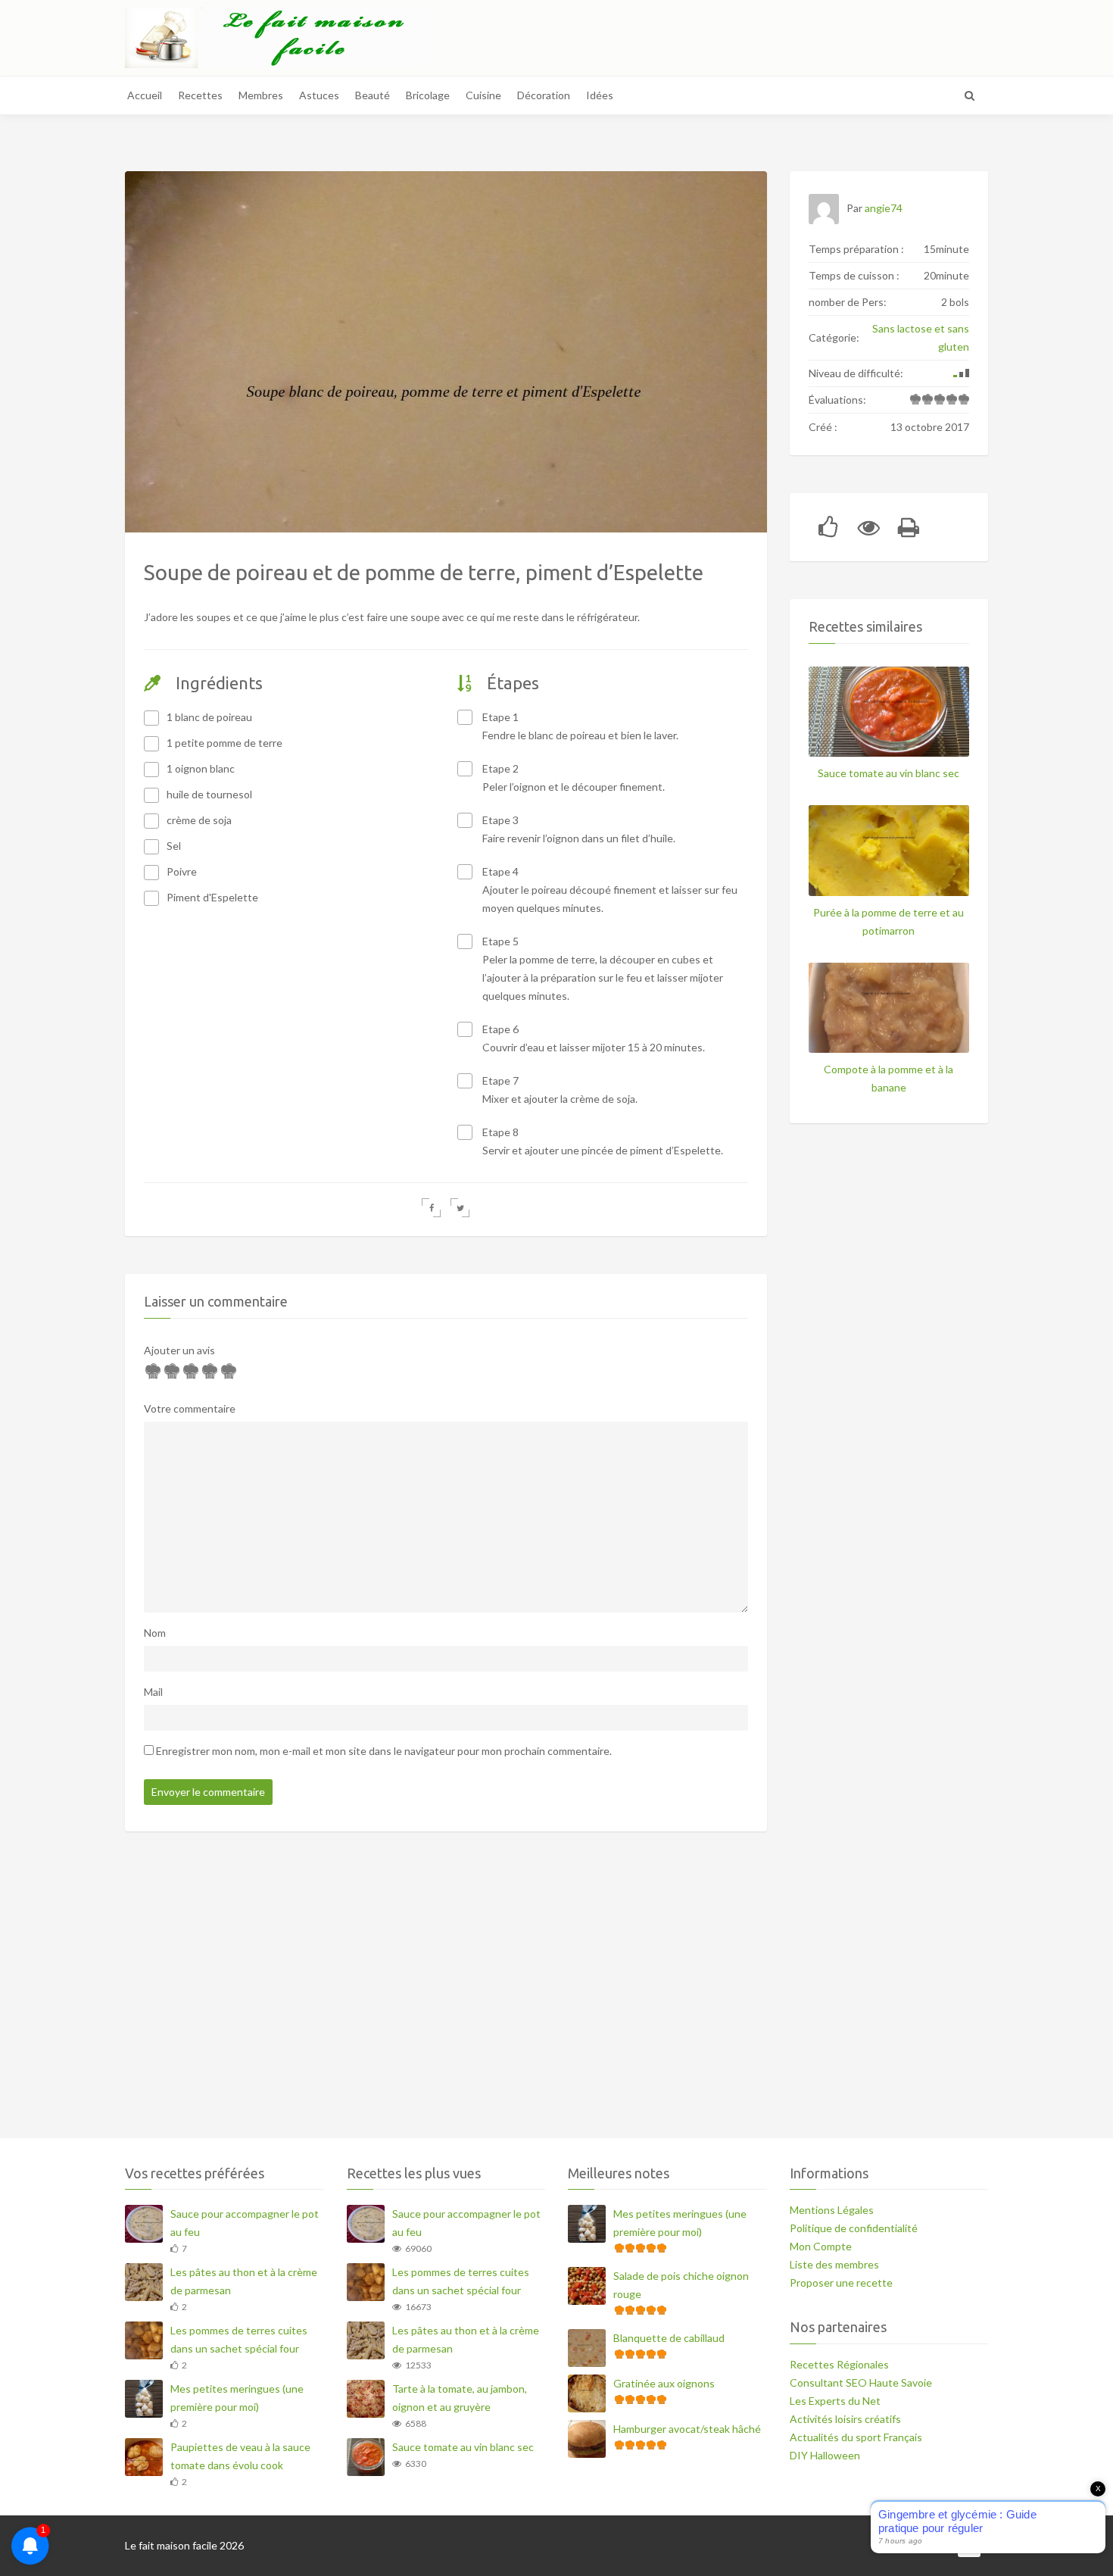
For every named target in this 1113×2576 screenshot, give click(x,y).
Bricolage (428, 95)
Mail (153, 1692)
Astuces (319, 95)
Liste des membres (834, 2264)
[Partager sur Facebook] (431, 1208)
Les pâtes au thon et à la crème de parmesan (244, 2281)
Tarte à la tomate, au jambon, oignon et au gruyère (460, 2398)
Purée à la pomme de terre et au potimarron (889, 921)
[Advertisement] (556, 1994)
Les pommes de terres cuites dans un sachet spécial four (239, 2339)
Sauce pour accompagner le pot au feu (245, 2223)
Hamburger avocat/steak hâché (687, 2429)
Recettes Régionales (839, 2364)
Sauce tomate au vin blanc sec (889, 773)
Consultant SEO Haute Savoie (861, 2382)
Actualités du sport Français (856, 2437)
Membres (261, 95)
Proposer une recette (841, 2282)
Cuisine (483, 95)
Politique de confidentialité (854, 2228)
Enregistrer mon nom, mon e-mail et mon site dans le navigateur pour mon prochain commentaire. (384, 1751)
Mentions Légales (832, 2210)
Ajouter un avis (179, 1350)
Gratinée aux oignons (664, 2383)
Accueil (145, 95)
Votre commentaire (190, 1408)
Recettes (200, 95)
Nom (155, 1633)
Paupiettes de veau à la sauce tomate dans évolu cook (240, 2456)
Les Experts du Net (835, 2401)
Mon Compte (821, 2246)
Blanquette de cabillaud (669, 2338)
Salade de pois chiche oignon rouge (681, 2285)
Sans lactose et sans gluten (921, 337)
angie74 (884, 208)
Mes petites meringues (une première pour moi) (237, 2398)
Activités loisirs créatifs (845, 2419)
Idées (600, 95)
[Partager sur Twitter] (460, 1208)
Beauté (373, 95)
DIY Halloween (825, 2455)
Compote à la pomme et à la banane (889, 1078)
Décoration (544, 95)
